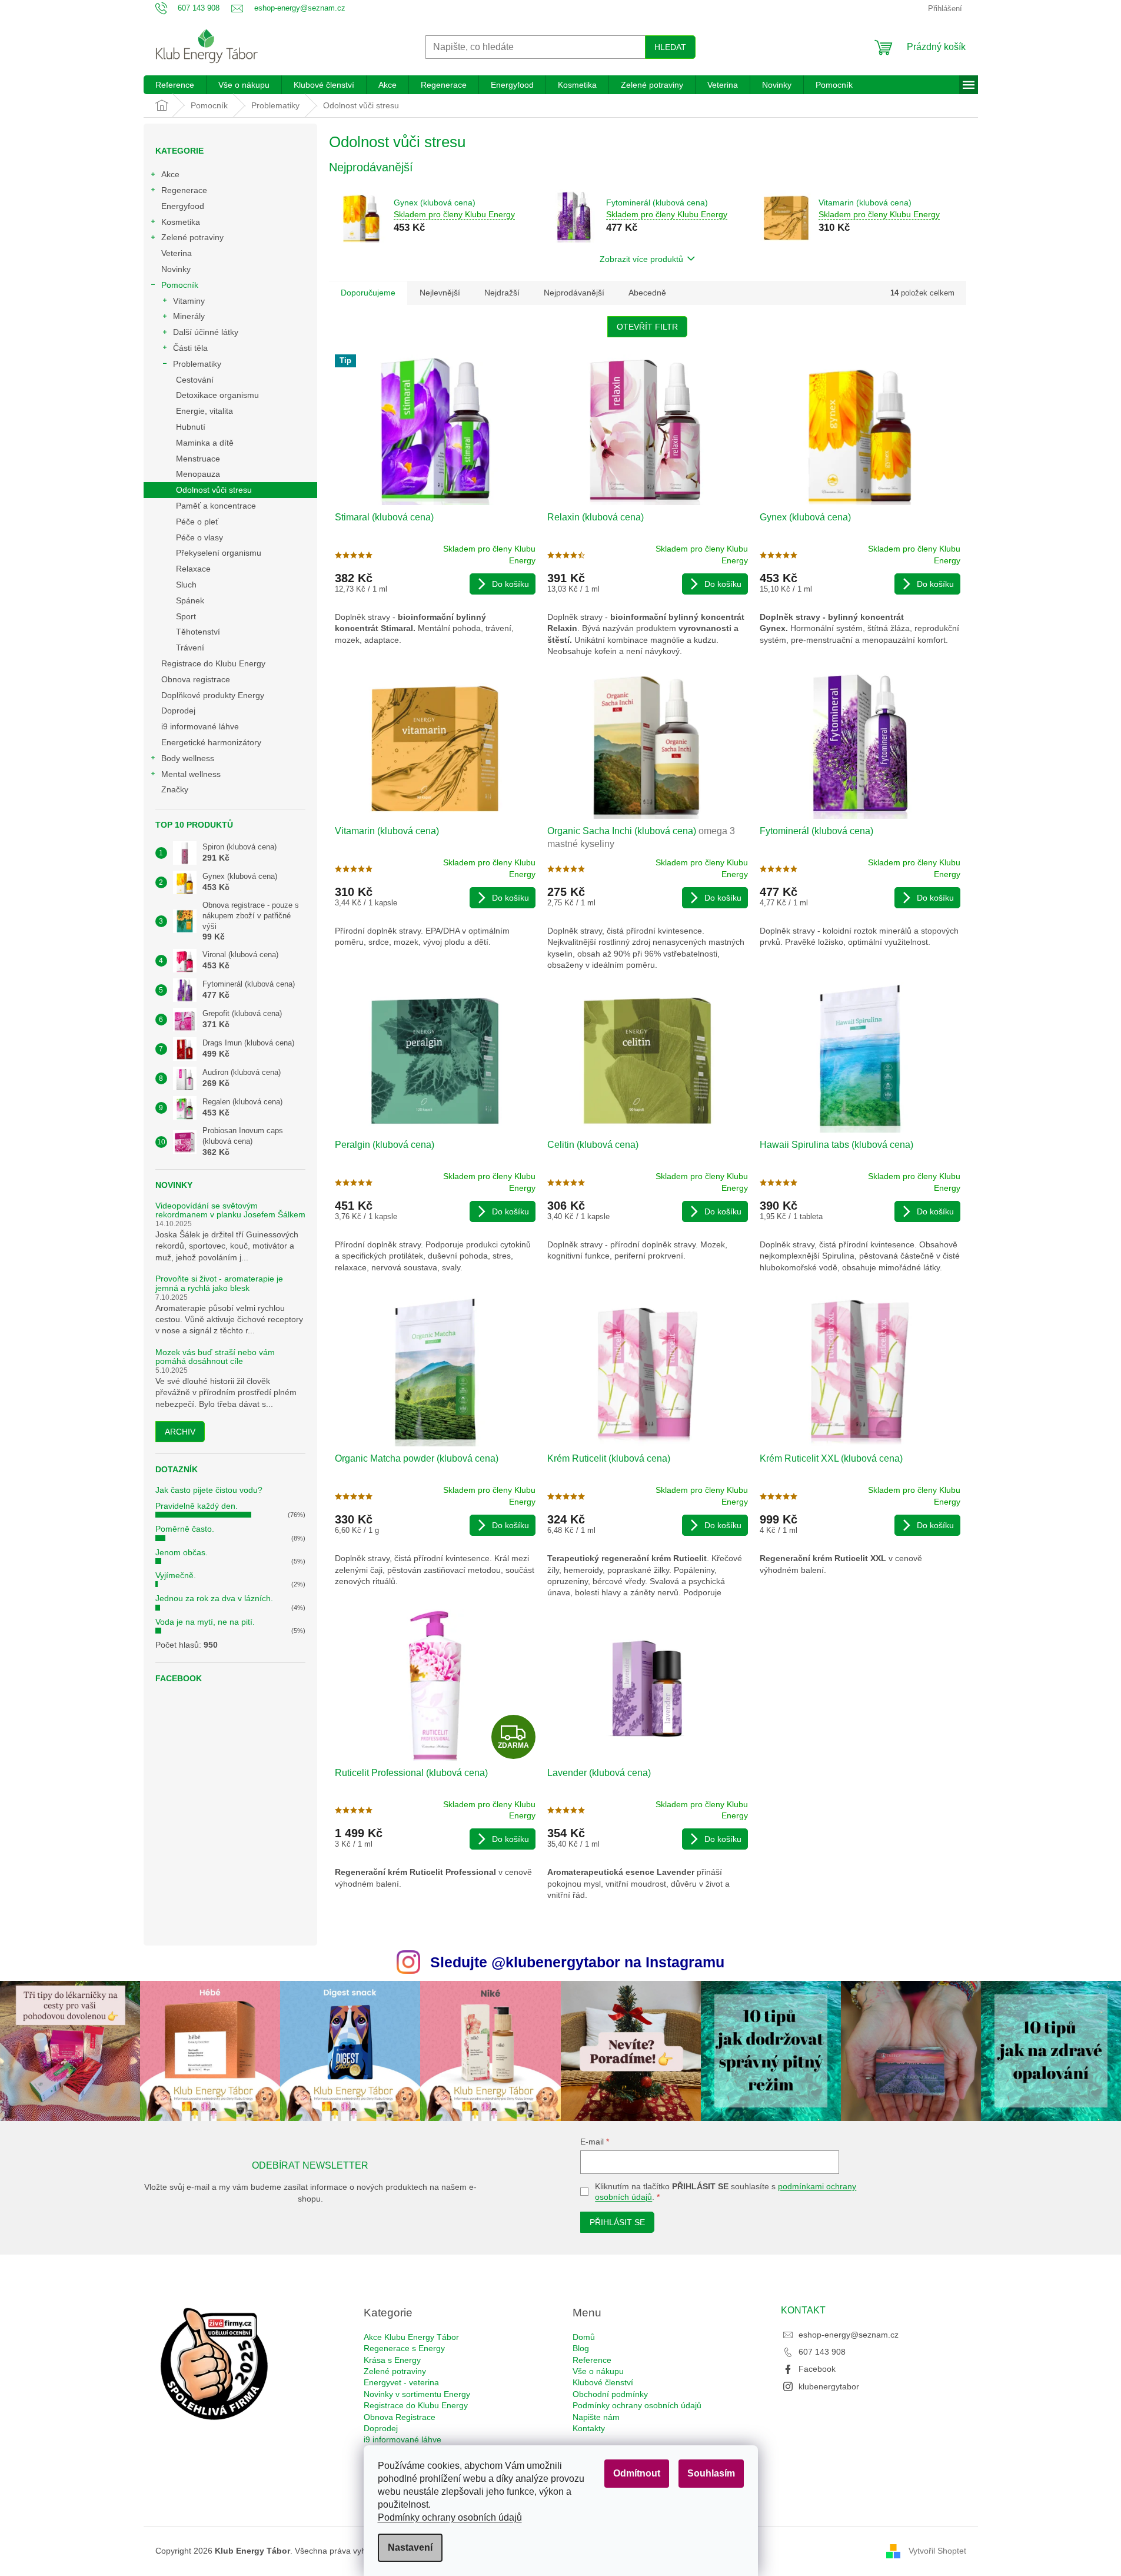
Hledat (670, 47)
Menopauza (198, 474)
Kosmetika (181, 222)
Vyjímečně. (176, 1575)
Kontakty (589, 2428)
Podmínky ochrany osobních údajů (450, 2517)
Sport (186, 616)
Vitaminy (189, 301)
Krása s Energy (392, 2360)
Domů (584, 2337)
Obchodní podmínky (610, 2394)
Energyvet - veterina (401, 2382)
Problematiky (197, 364)
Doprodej (178, 711)
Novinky (176, 269)
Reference (592, 2360)
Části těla (190, 348)
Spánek (190, 600)
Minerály (189, 316)
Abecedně (647, 293)
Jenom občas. (182, 1552)
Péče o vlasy (199, 537)
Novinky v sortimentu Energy (417, 2394)
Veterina (177, 253)
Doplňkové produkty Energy (213, 695)
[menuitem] (175, 85)
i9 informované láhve (200, 726)
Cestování (195, 380)
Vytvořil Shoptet (937, 2550)
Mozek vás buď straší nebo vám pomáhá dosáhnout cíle (215, 1357)
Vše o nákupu (598, 2371)
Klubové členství (603, 2382)
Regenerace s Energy (404, 2348)
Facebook (817, 2369)
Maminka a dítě (205, 443)
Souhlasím (711, 2473)
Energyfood (183, 206)
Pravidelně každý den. (197, 1506)
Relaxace (193, 569)
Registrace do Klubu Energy (214, 663)
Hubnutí (191, 427)
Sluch (186, 585)
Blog (581, 2348)
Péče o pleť (197, 522)
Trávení (190, 648)
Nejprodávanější (574, 293)
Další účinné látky (206, 332)
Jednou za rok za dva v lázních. (214, 1598)
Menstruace (198, 459)
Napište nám (596, 2417)
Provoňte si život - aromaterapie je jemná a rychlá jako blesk (219, 1283)
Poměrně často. (185, 1529)
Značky (175, 789)
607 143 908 (822, 2352)
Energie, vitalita (204, 411)
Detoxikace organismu (217, 395)
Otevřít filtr (647, 327)
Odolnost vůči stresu (214, 490)
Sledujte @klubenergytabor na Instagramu (577, 1962)
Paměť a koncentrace (216, 506)
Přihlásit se (617, 2222)
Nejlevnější (440, 293)
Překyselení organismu (219, 553)
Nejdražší (502, 293)
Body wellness (188, 758)
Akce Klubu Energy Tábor (411, 2337)
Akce (170, 174)
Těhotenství (198, 632)
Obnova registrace (196, 679)
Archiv (180, 1432)
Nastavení (410, 2547)
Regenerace (184, 190)
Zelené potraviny (192, 237)
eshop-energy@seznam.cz (849, 2335)
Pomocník (180, 285)
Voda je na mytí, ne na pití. (205, 1622)
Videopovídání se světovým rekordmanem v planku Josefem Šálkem (230, 1210)
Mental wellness (191, 774)
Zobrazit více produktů (641, 259)
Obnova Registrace (400, 2417)
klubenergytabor (829, 2386)
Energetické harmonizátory (211, 742)
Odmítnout (637, 2473)
